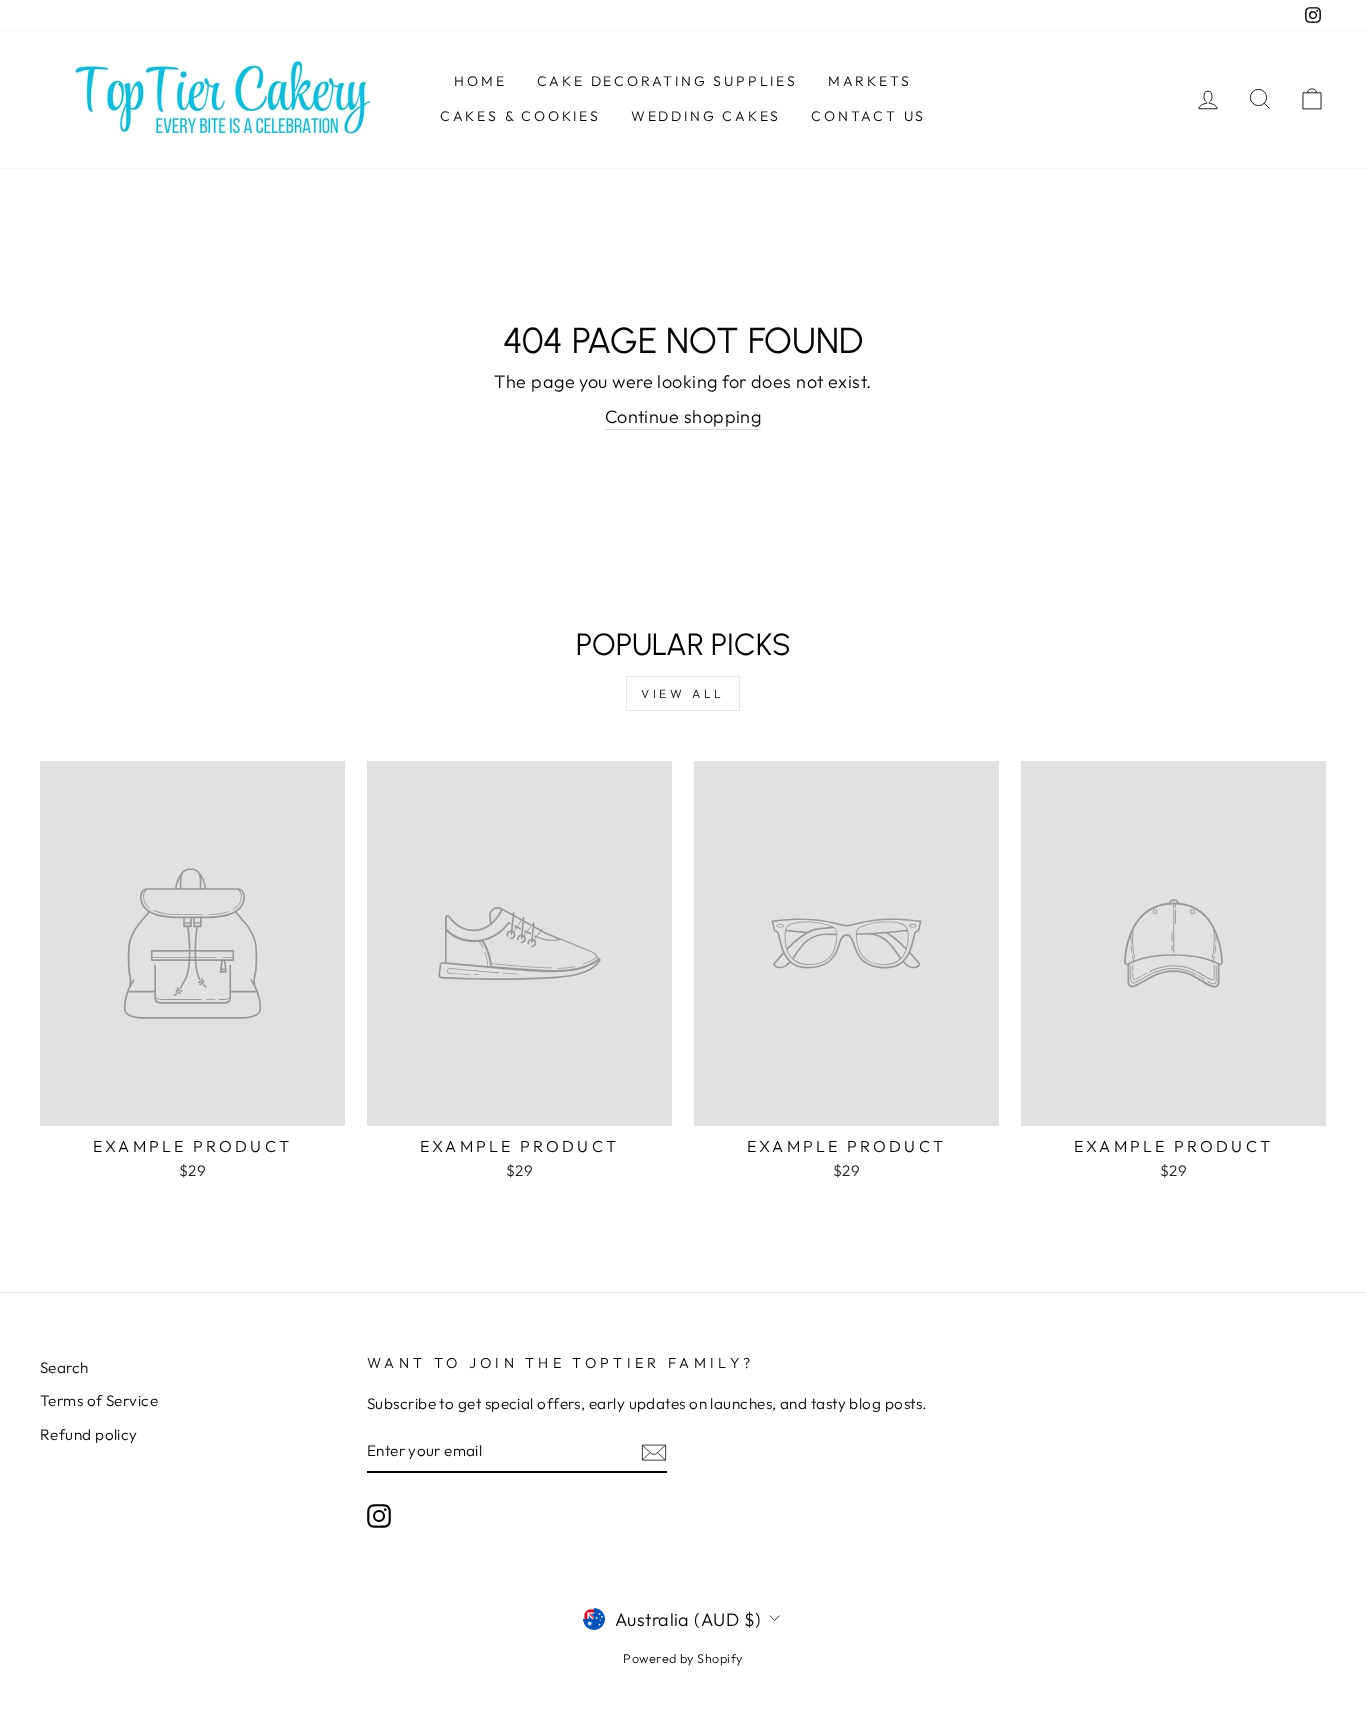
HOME (480, 81)
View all (683, 693)
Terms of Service (99, 1400)
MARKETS (870, 81)
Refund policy (89, 1434)
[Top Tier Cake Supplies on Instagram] (379, 1515)
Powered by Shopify (682, 1658)
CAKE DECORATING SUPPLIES (667, 81)
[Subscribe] (654, 1451)
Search (64, 1367)
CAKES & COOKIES (520, 116)
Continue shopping (683, 416)
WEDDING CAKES (706, 116)
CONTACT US (868, 116)
